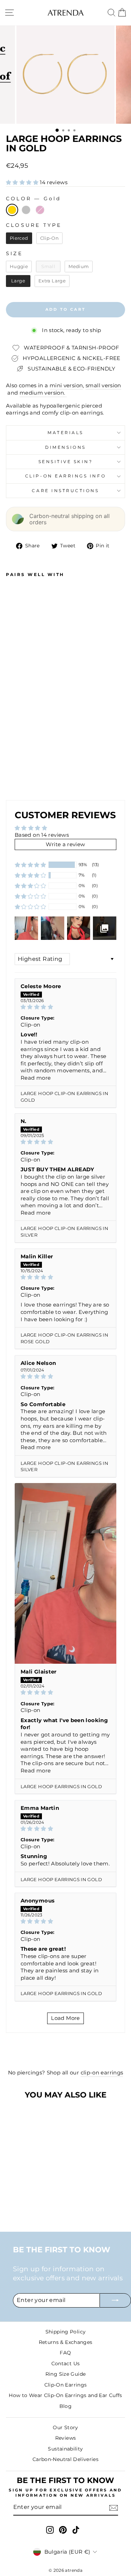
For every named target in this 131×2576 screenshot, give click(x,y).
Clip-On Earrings (66, 2385)
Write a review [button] (65, 844)
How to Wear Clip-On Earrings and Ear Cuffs (65, 2395)
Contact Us (66, 2363)
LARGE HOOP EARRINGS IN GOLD (61, 1786)
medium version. (43, 393)
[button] (23, 182)
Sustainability (65, 2449)
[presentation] (42, 774)
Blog (65, 2406)
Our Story (65, 2427)
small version (103, 386)
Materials (65, 433)
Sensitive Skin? (66, 462)
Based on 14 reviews (42, 835)
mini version (66, 386)
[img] (65, 1007)
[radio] (12, 210)
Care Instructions (65, 491)
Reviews (66, 2438)
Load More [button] (65, 2018)
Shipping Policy (66, 2332)
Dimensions (65, 447)
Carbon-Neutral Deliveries (65, 2459)
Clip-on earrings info (65, 476)
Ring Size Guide (66, 2374)
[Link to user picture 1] (65, 1574)
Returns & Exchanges (66, 2342)
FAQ (65, 2353)
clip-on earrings (102, 2073)
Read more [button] (36, 1078)
